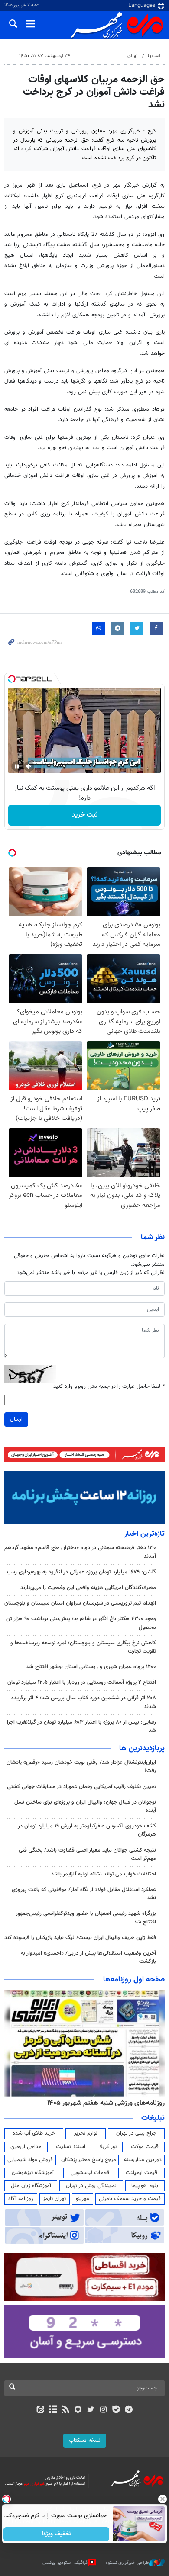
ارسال (16, 1419)
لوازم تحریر (86, 2133)
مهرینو (83, 2199)
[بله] (116, 2410)
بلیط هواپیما (145, 2186)
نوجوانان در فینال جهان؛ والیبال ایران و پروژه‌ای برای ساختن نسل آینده (85, 1806)
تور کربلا (108, 2147)
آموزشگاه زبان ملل (31, 2186)
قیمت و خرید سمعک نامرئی (130, 2199)
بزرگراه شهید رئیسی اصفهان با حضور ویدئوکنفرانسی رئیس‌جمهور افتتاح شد (86, 1918)
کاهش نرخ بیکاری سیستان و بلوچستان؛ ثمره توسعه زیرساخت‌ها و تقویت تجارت (83, 1647)
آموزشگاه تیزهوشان (33, 2173)
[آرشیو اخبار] (53, 2410)
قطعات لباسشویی (90, 2173)
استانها (154, 56)
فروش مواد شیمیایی (30, 2160)
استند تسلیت (71, 2147)
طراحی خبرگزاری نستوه (127, 2563)
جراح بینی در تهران (136, 2133)
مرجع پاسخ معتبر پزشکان (89, 2160)
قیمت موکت (145, 2147)
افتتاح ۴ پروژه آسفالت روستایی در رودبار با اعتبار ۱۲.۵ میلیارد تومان (82, 1682)
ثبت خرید (85, 815)
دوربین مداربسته (143, 2160)
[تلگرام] (129, 2410)
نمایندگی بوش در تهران (91, 2186)
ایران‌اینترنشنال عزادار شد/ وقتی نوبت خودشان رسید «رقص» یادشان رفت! (81, 1767)
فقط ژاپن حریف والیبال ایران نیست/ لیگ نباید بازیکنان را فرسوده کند (80, 1938)
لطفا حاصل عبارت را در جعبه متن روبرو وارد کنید (109, 1387)
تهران (133, 56)
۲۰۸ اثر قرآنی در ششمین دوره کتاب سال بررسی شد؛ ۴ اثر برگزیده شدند (84, 1702)
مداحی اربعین (26, 2147)
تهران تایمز (54, 2199)
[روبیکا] (78, 2410)
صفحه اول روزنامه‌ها (134, 1980)
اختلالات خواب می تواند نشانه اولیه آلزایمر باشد (104, 1874)
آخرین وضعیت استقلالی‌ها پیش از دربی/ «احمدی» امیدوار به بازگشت (88, 1957)
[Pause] (17, 766)
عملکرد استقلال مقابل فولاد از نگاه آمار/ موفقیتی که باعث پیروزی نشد (84, 1894)
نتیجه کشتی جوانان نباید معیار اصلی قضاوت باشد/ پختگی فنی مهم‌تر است (87, 1854)
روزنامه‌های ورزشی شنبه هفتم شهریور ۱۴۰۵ (106, 2103)
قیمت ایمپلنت (141, 2173)
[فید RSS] (66, 2410)
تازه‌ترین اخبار (144, 1534)
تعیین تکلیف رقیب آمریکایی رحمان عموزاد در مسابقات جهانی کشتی (81, 1787)
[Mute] (29, 766)
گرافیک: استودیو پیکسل (65, 2563)
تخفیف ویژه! (57, 2534)
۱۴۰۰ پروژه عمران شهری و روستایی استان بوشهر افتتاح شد (91, 1667)
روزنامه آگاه (21, 2199)
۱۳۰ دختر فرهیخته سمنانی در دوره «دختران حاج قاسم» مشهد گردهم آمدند (80, 1552)
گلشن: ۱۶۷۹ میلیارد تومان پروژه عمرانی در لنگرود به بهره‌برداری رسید (81, 1572)
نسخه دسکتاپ (85, 2441)
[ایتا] (40, 2410)
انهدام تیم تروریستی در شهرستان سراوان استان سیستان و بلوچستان (80, 1603)
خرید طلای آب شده (34, 2133)
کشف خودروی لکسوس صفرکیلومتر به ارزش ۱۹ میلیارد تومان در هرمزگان (87, 1830)
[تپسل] (12, 679)
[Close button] (162, 2499)
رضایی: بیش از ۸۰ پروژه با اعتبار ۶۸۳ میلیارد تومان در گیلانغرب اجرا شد (81, 1726)
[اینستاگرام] (103, 2410)
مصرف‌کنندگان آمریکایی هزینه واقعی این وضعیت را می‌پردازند (88, 1588)
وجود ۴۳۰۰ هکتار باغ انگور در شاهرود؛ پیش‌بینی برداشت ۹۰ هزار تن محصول (81, 1623)
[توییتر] (91, 2410)
